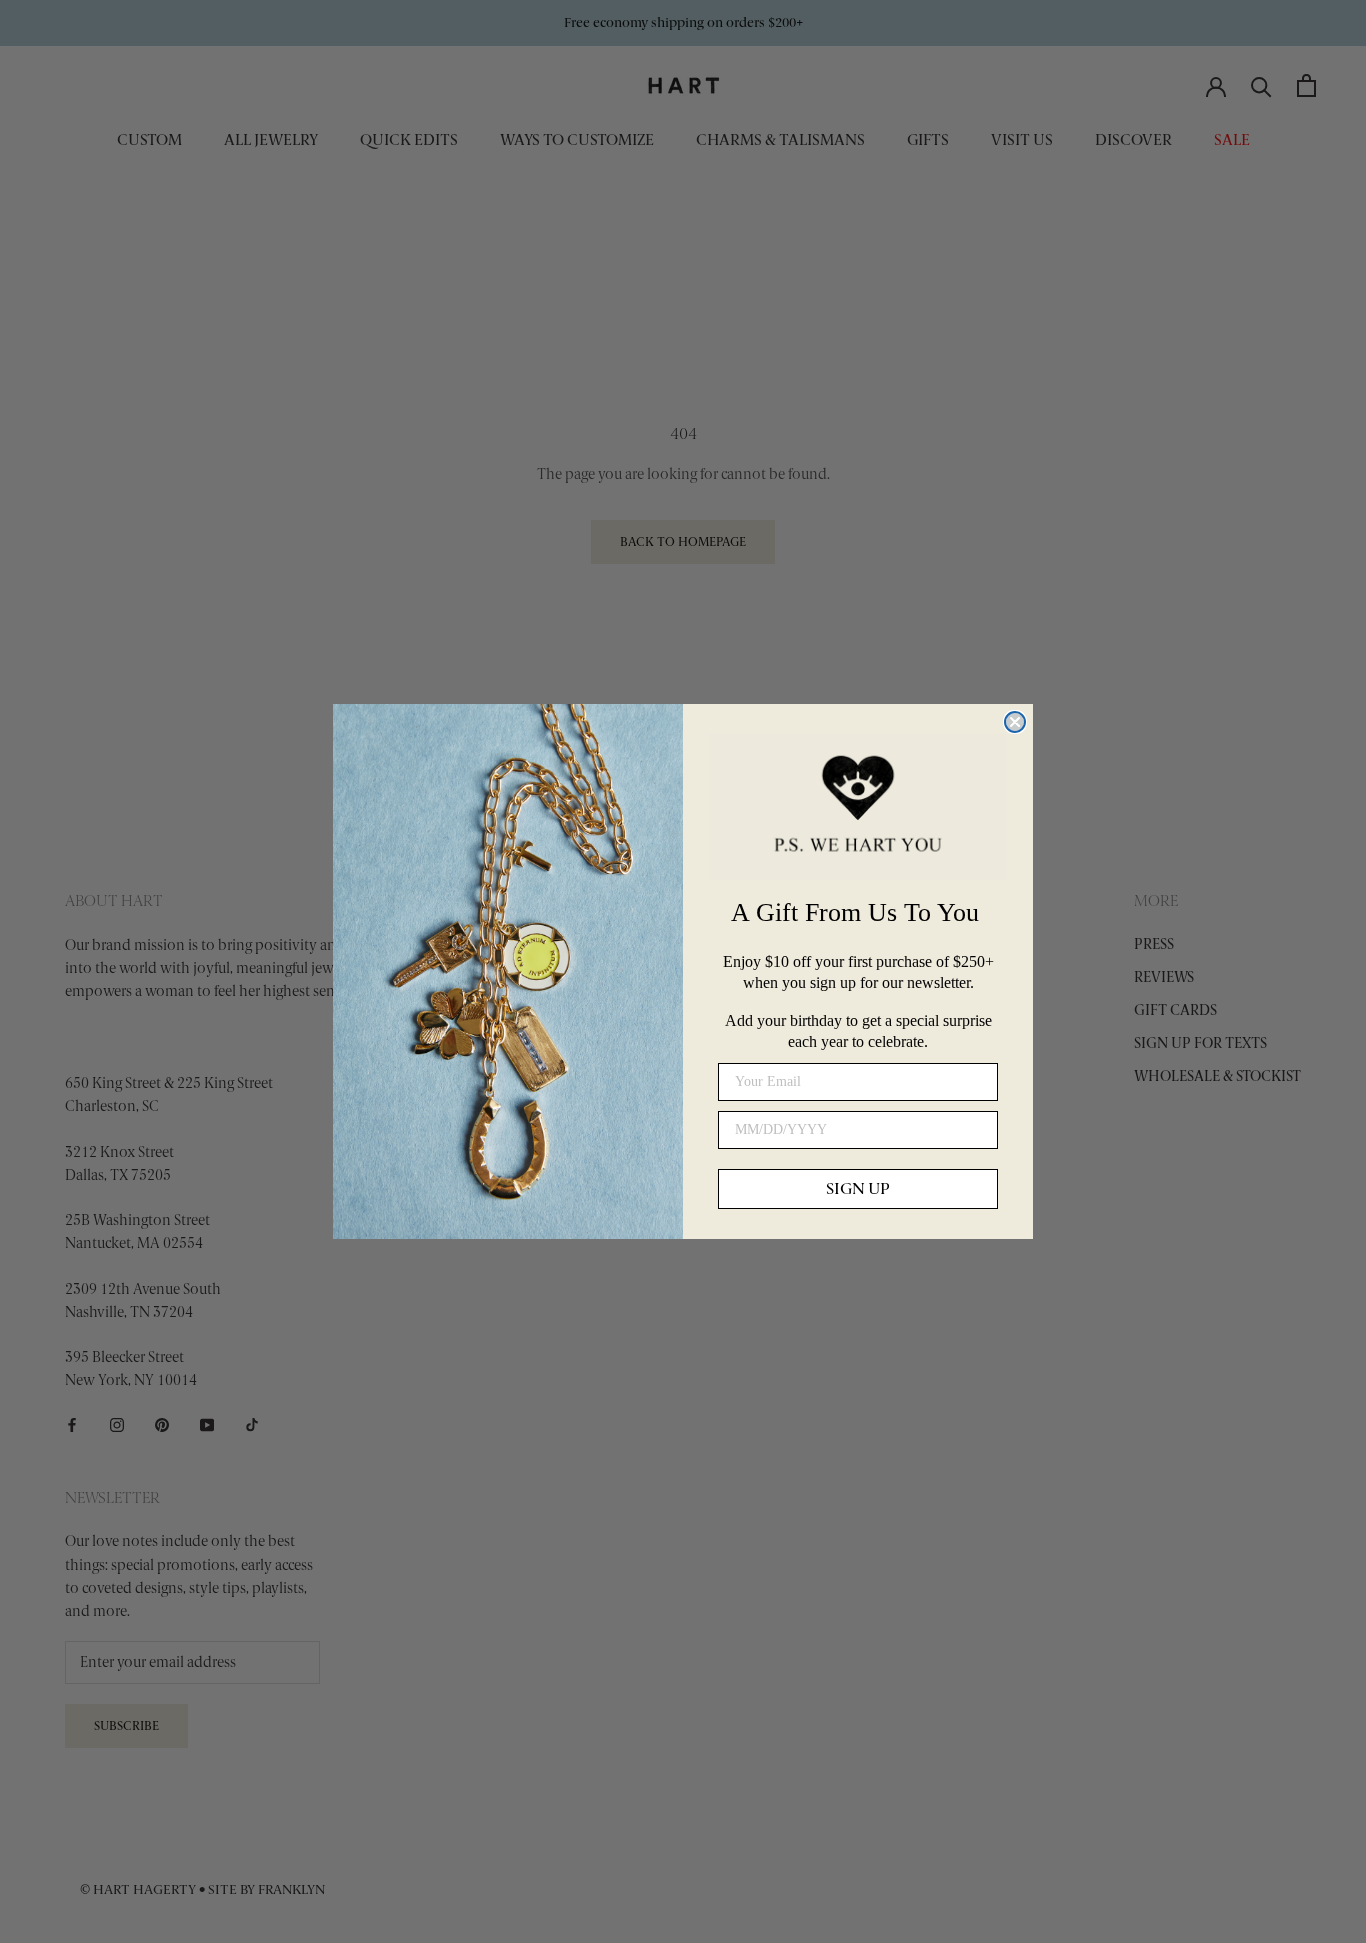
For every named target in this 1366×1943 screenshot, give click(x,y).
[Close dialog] (1015, 722)
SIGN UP (858, 1188)
